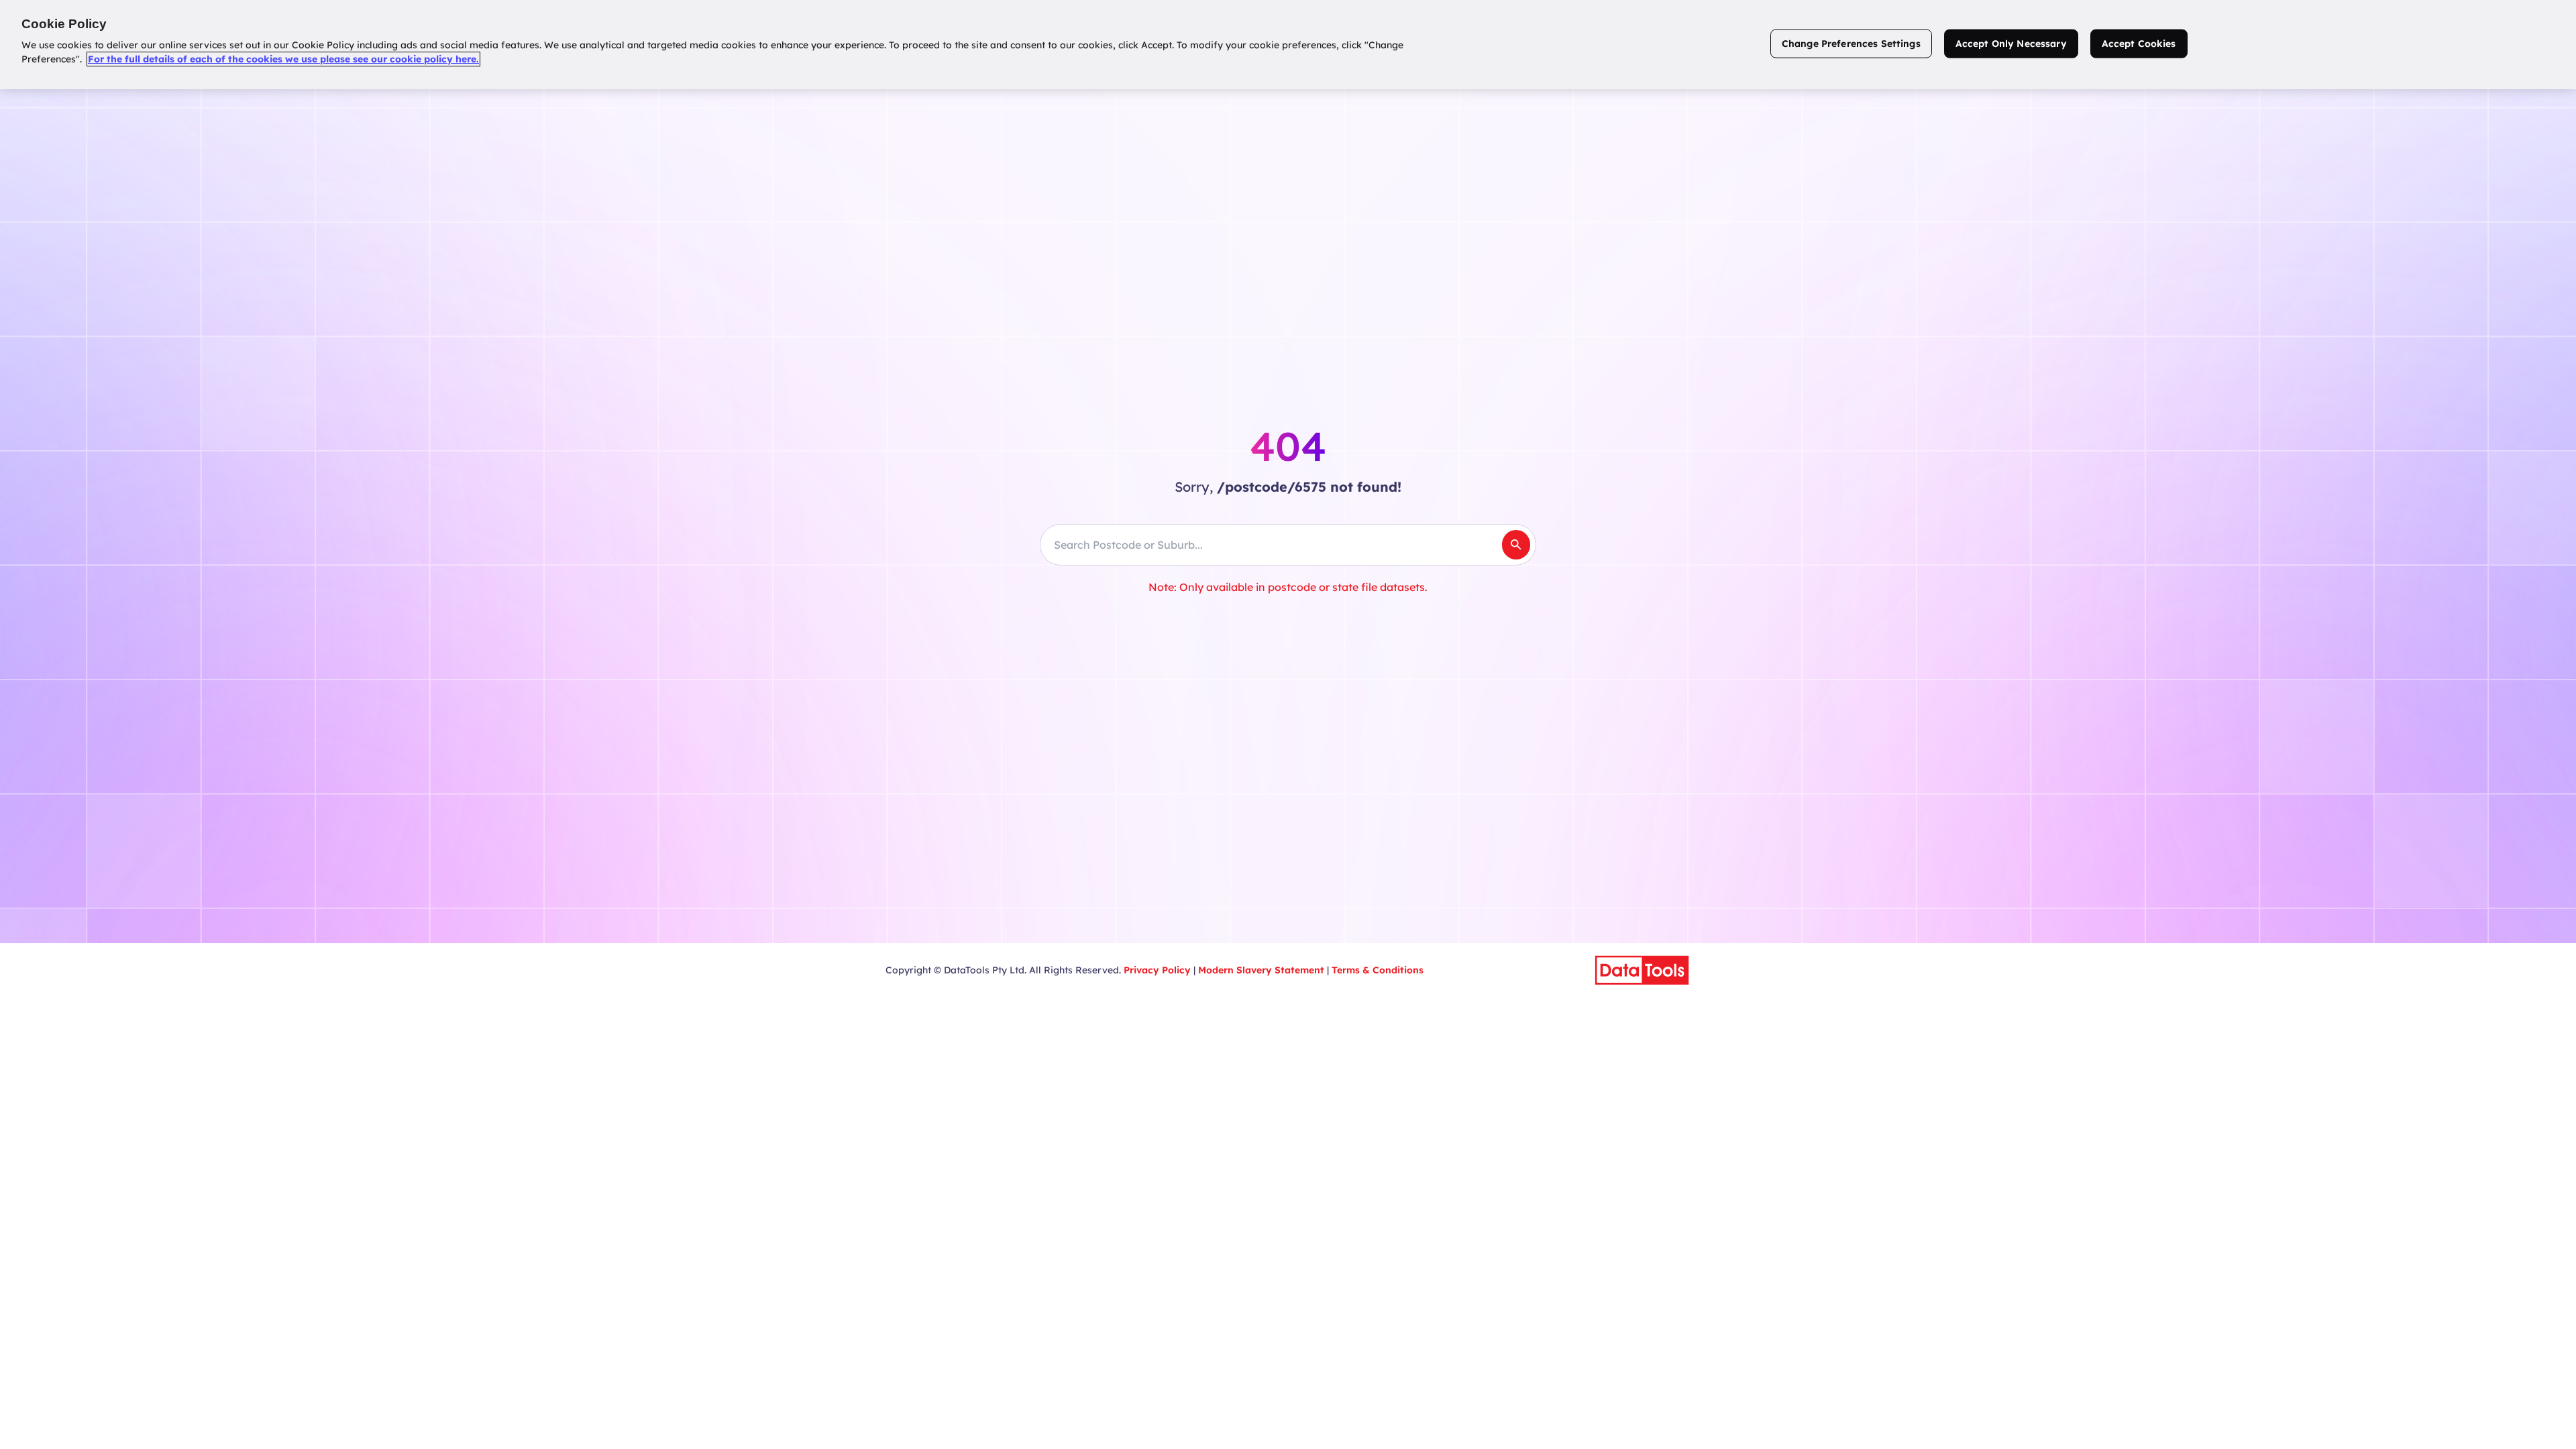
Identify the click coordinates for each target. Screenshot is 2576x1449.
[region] (1288, 45)
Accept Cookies (2139, 44)
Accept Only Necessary (2011, 44)
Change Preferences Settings (1851, 44)
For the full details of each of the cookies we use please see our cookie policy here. (283, 59)
